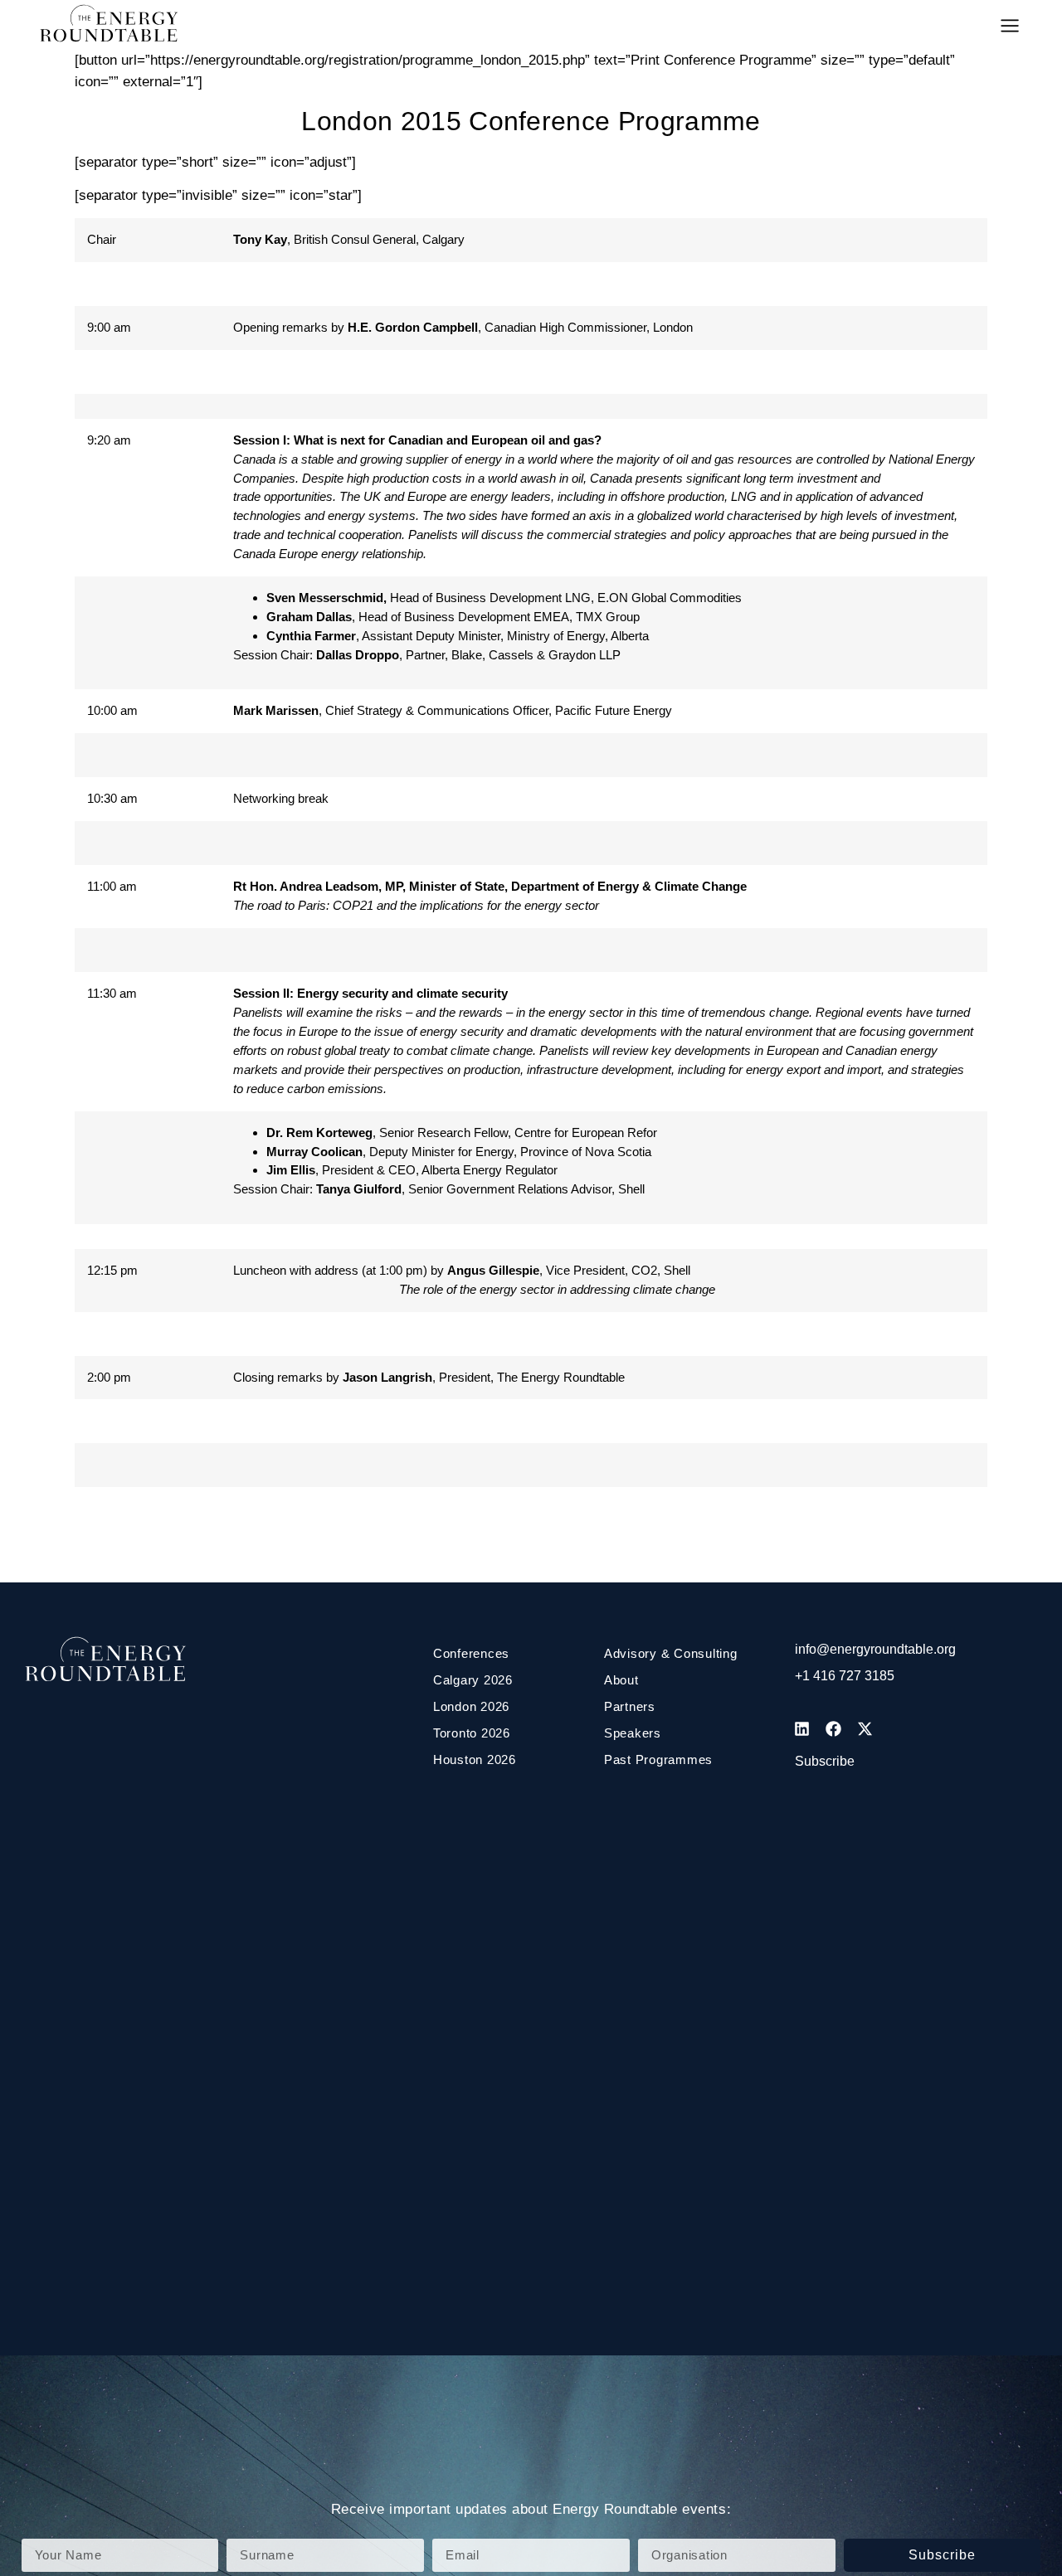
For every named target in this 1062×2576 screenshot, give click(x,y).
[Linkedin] (802, 1728)
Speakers (633, 1733)
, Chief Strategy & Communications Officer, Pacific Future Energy (453, 710)
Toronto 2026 (472, 1733)
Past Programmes (658, 1759)
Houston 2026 (475, 1759)
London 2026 (471, 1706)
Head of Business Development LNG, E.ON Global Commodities (504, 598)
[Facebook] (834, 1728)
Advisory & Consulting (671, 1653)
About (621, 1680)
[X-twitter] (865, 1728)
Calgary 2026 (473, 1680)
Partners (630, 1706)
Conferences (471, 1653)
